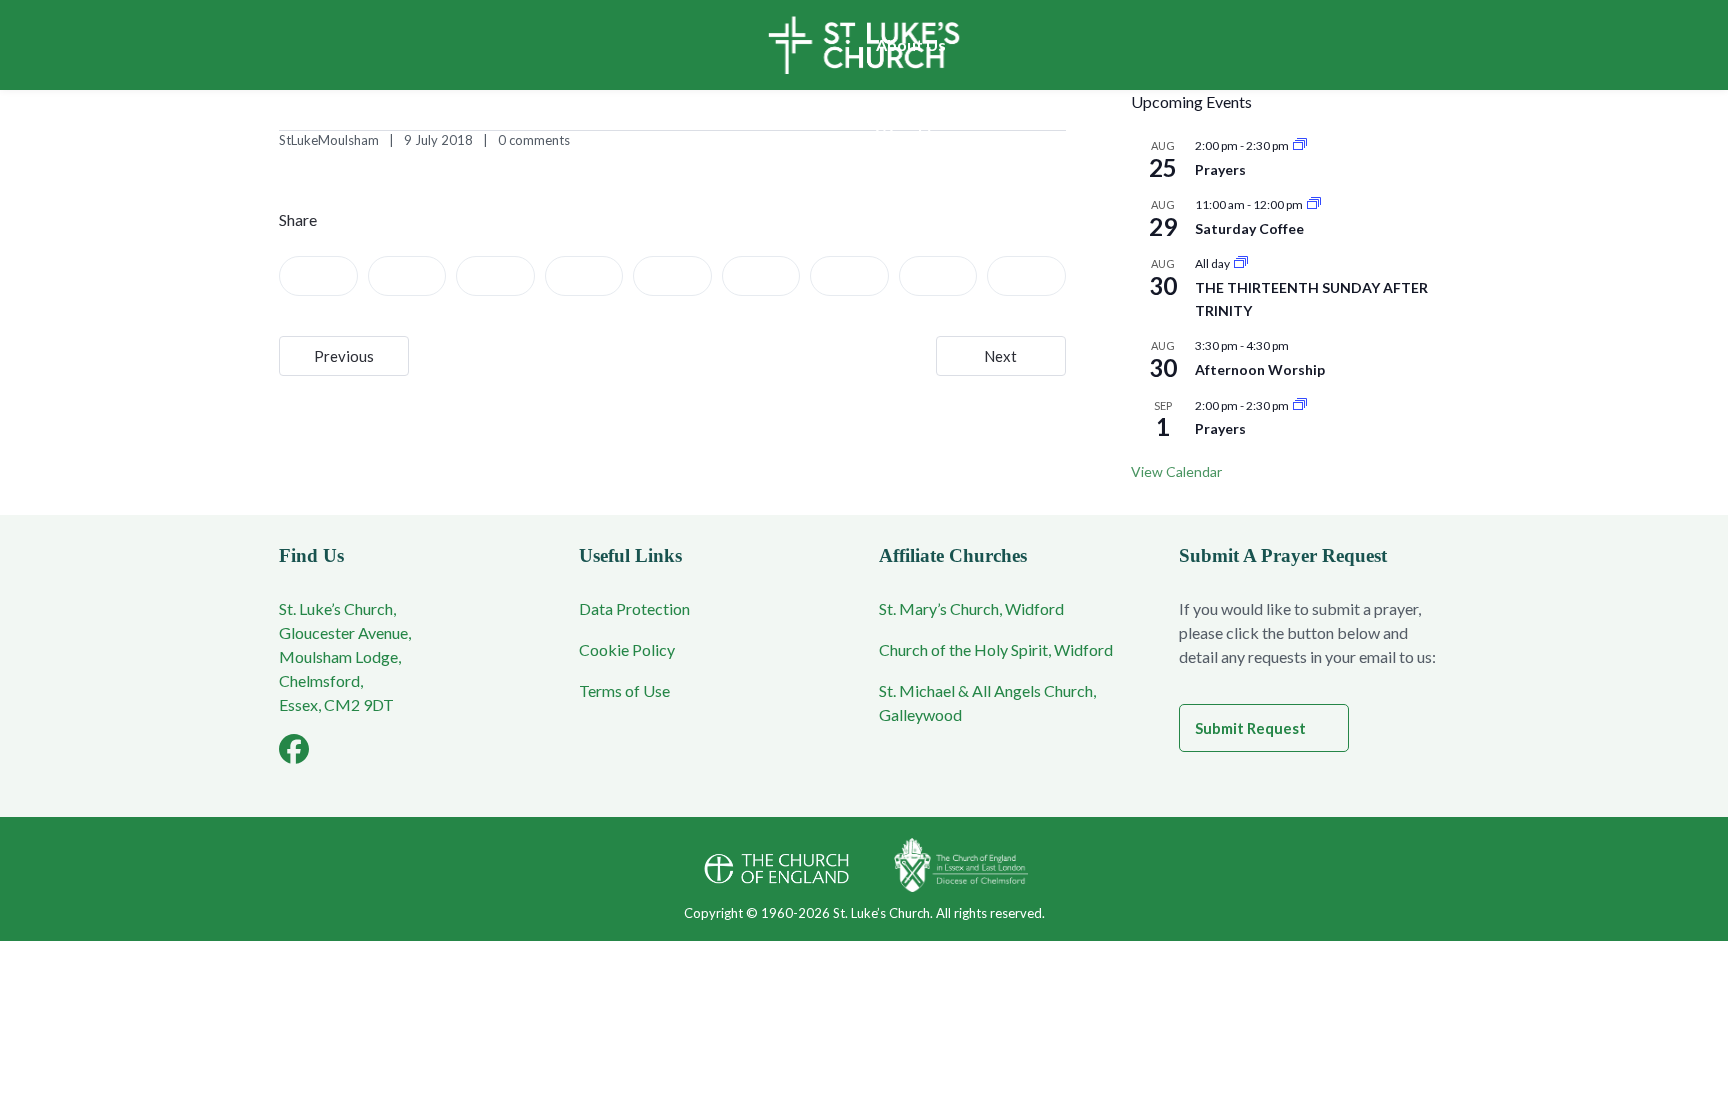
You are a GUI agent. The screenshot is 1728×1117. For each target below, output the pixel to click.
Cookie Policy (627, 649)
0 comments (534, 140)
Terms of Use (624, 690)
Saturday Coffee (1249, 228)
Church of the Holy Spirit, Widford (996, 649)
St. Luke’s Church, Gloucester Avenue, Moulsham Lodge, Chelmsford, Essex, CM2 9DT (345, 656)
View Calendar (1176, 471)
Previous (344, 356)
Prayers (1220, 169)
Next (1000, 356)
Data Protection (634, 608)
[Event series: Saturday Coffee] (1314, 204)
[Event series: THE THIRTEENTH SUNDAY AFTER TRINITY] (1241, 263)
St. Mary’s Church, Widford (971, 608)
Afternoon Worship (1260, 369)
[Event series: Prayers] (1300, 145)
